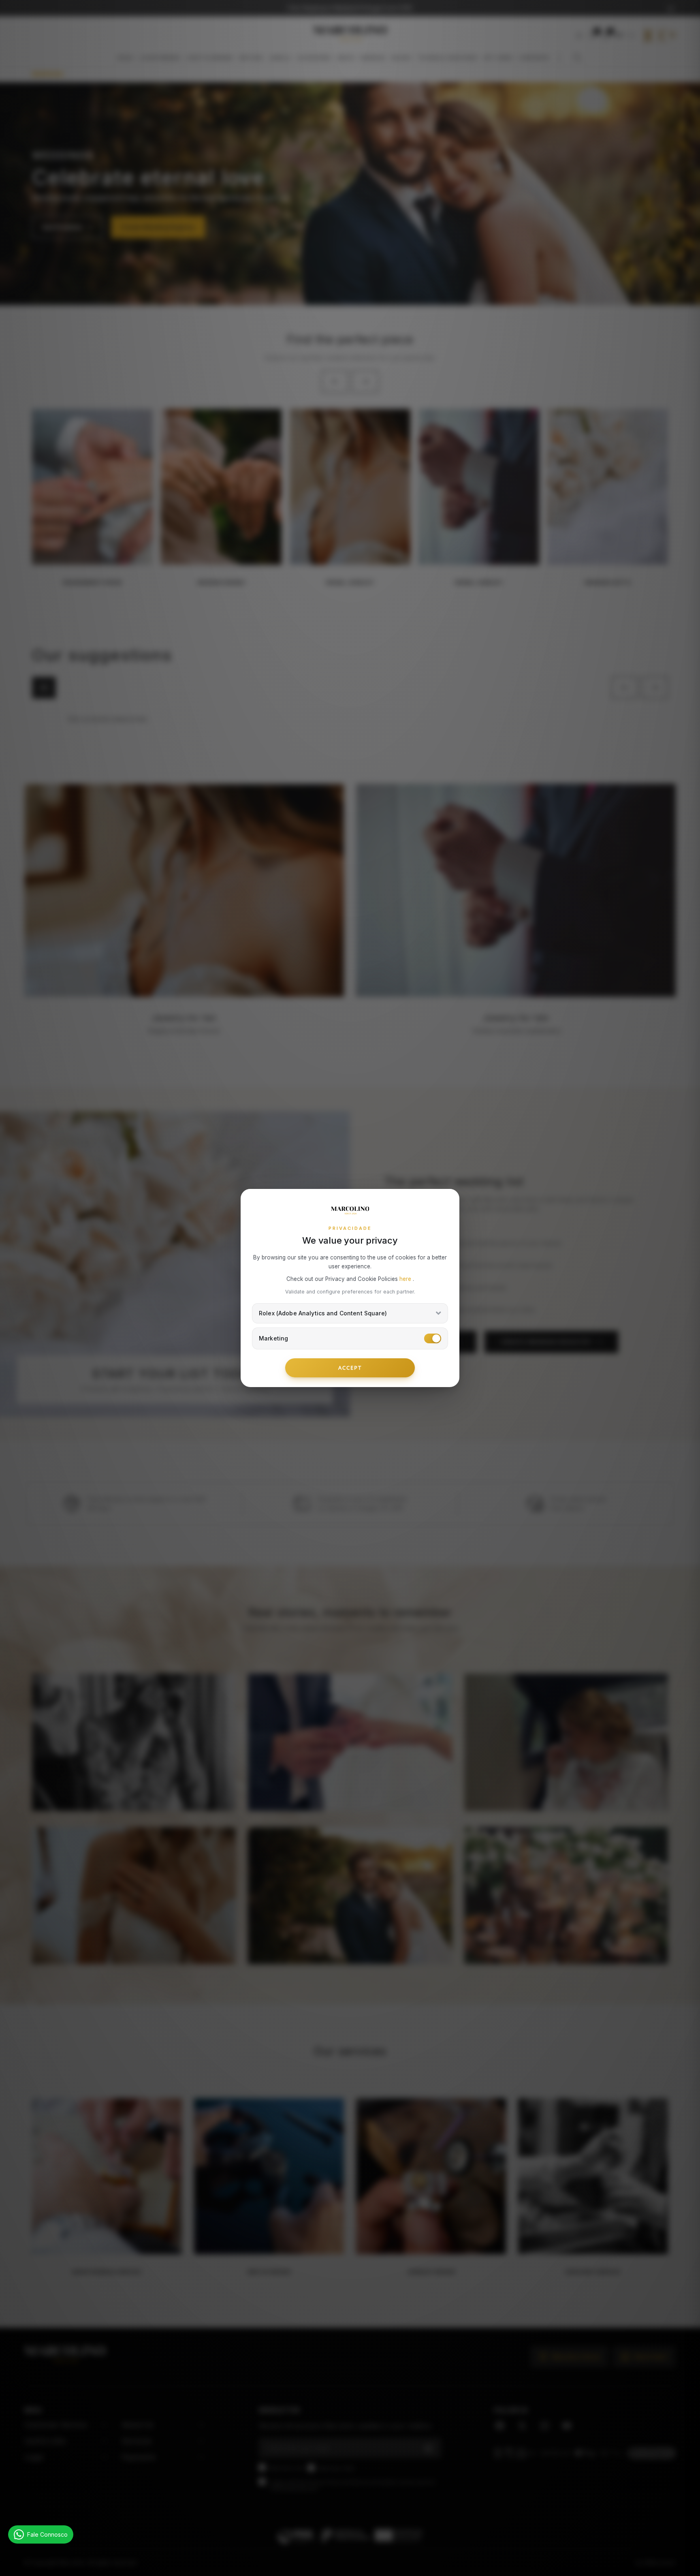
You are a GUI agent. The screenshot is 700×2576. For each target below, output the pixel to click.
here (406, 1279)
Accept (350, 1368)
